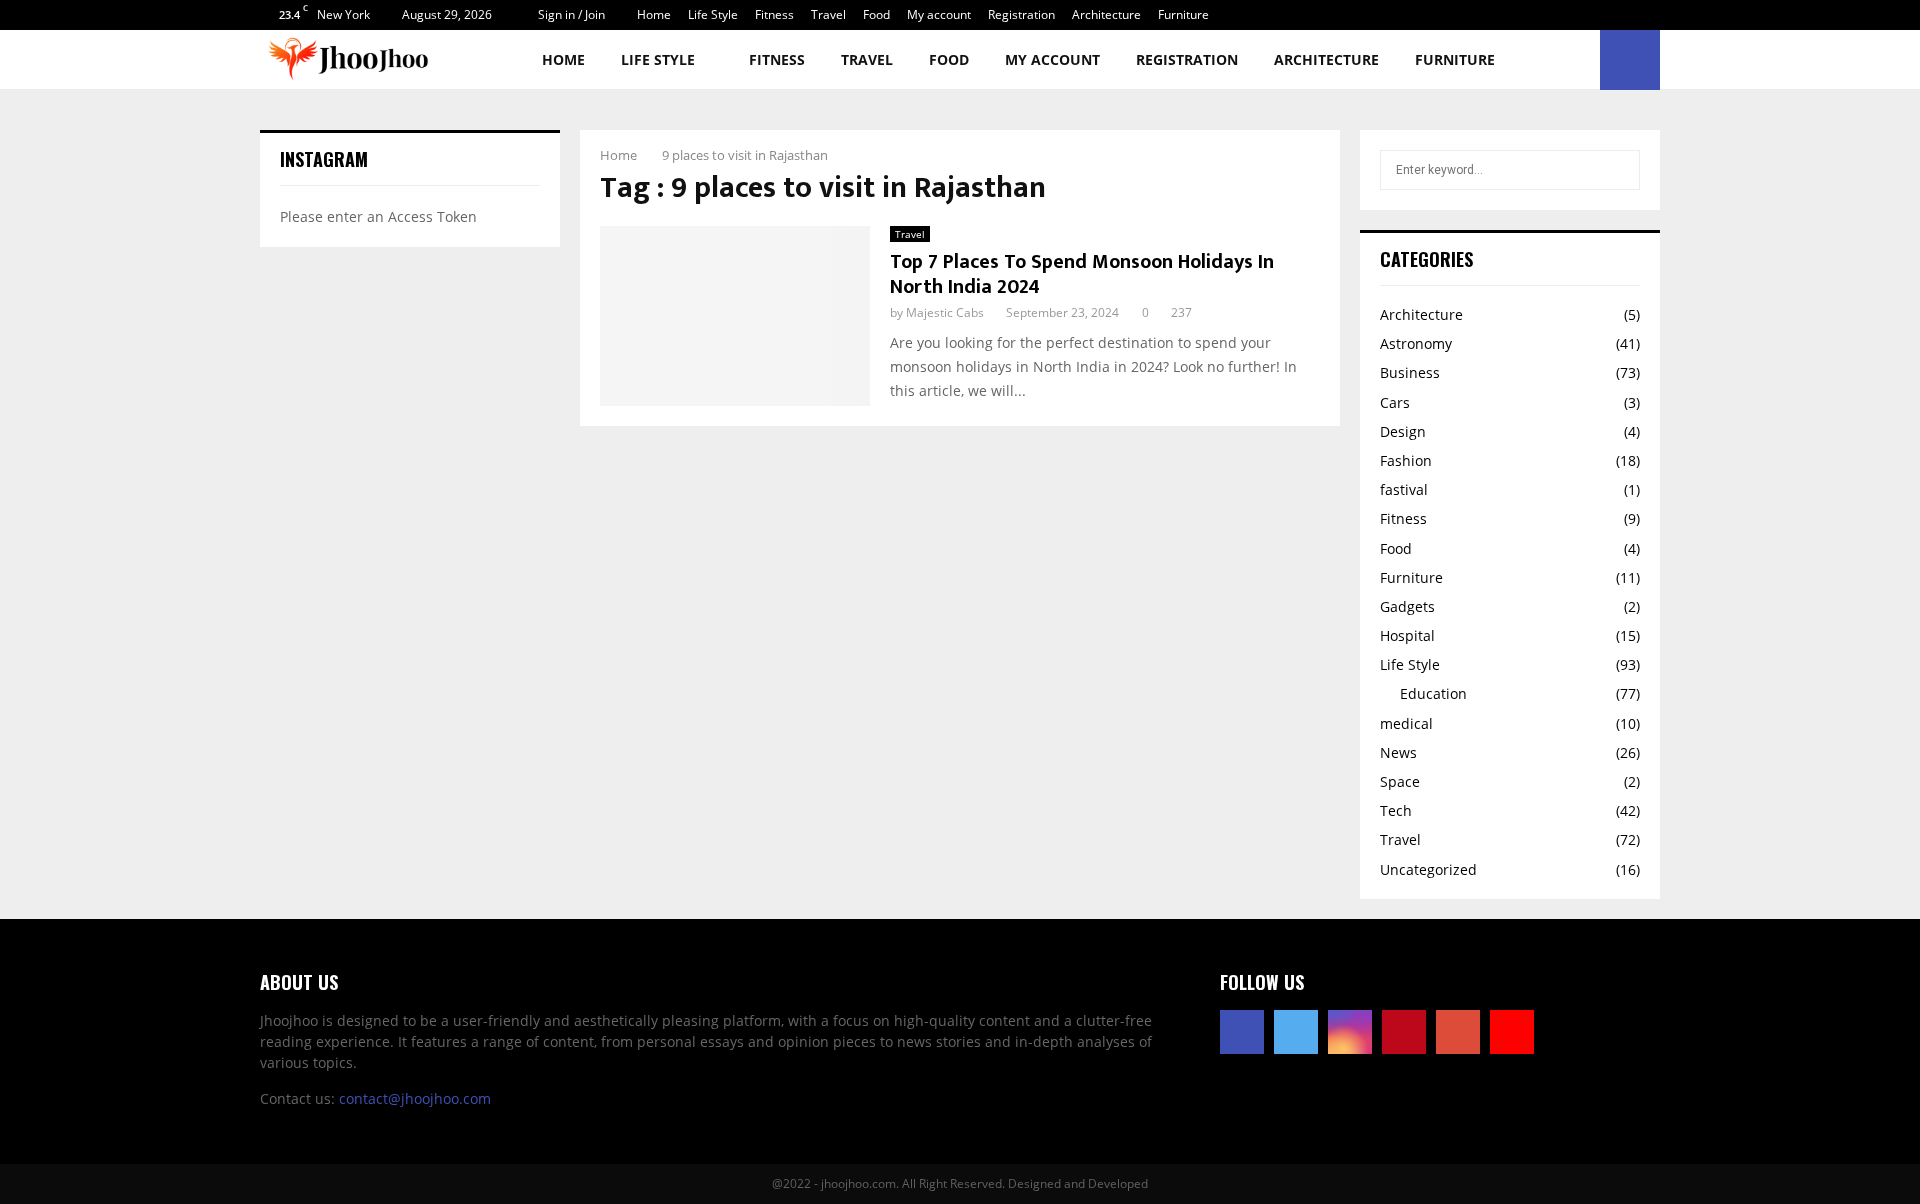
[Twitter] (1296, 1032)
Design (1403, 431)
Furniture (1183, 14)
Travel (828, 14)
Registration (1021, 14)
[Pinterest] (1404, 1032)
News (1398, 752)
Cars (1395, 402)
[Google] (1458, 1032)
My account (939, 14)
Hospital (1407, 635)
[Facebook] (1242, 1032)
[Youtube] (1512, 1032)
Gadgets (1407, 606)
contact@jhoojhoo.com (415, 1098)
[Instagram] (1350, 1032)
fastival (1404, 489)
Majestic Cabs (945, 312)
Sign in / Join (570, 14)
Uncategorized (1428, 869)
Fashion (1406, 460)
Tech (1396, 810)
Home (654, 14)
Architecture (1106, 14)
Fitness (774, 14)
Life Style (713, 14)
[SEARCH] (1619, 170)
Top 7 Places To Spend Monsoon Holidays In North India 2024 (1082, 274)
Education (1433, 693)
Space (1400, 781)
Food (876, 14)
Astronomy (1416, 343)
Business (1410, 372)
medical (1406, 723)
